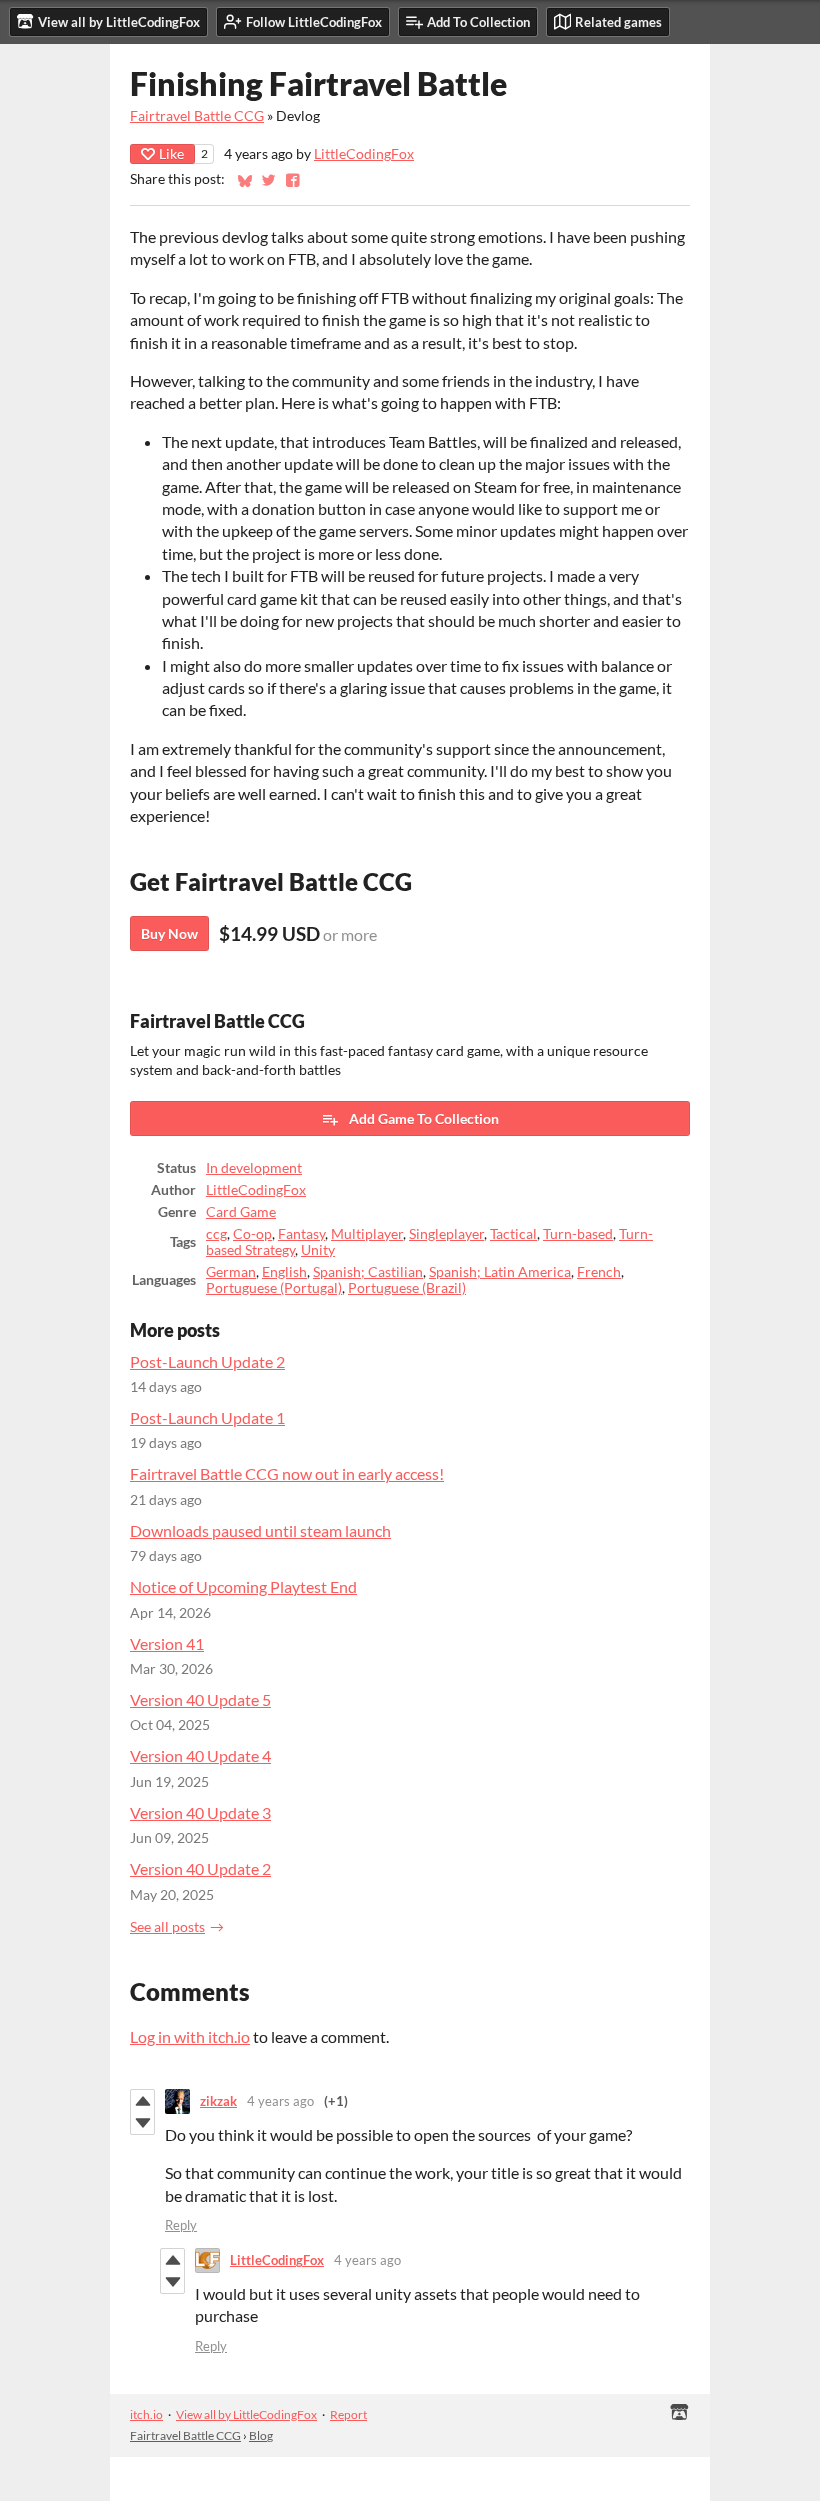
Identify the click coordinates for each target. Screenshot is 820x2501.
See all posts (167, 1927)
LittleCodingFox (364, 154)
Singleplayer (446, 1234)
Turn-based (578, 1234)
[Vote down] (142, 2123)
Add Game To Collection (424, 1118)
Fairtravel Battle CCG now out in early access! (287, 1473)
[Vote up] (142, 2101)
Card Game (241, 1212)
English (284, 1272)
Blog (261, 2435)
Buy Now (169, 933)
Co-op (252, 1234)
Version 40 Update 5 (200, 1699)
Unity (318, 1250)
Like (171, 153)
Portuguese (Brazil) (407, 1288)
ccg (216, 1234)
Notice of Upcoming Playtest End (243, 1586)
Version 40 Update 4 (200, 1755)
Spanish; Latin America (500, 1272)
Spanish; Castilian (368, 1272)
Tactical (513, 1234)
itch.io (146, 2414)
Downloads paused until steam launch (260, 1530)
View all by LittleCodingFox (246, 2414)
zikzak (218, 2101)
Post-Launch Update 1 (207, 1417)
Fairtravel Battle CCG (197, 116)
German (231, 1272)
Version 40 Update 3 (200, 1812)
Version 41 (167, 1643)
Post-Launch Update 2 (207, 1361)
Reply (181, 2225)
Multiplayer (367, 1234)
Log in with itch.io (190, 2036)
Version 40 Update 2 (200, 1868)
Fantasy (301, 1234)
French (599, 1272)
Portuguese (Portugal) (274, 1288)
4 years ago (280, 2101)
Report (348, 2414)
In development (254, 1168)
